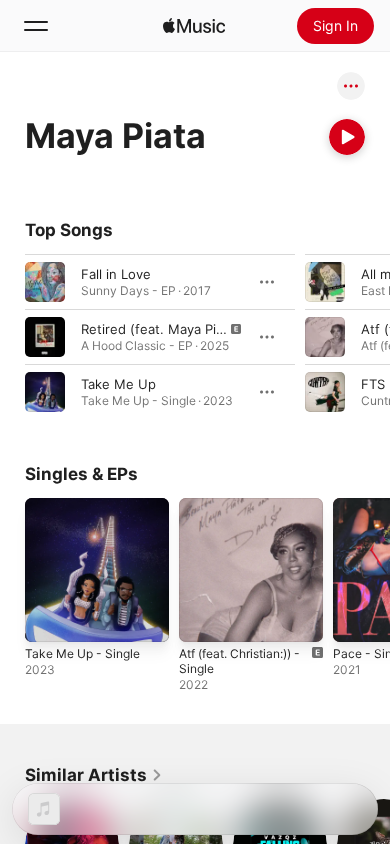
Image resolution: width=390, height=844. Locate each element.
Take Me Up (118, 384)
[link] (94, 775)
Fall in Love (116, 274)
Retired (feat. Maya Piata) (160, 329)
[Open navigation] (36, 26)
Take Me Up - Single (82, 653)
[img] (194, 26)
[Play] (347, 137)
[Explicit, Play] (45, 337)
